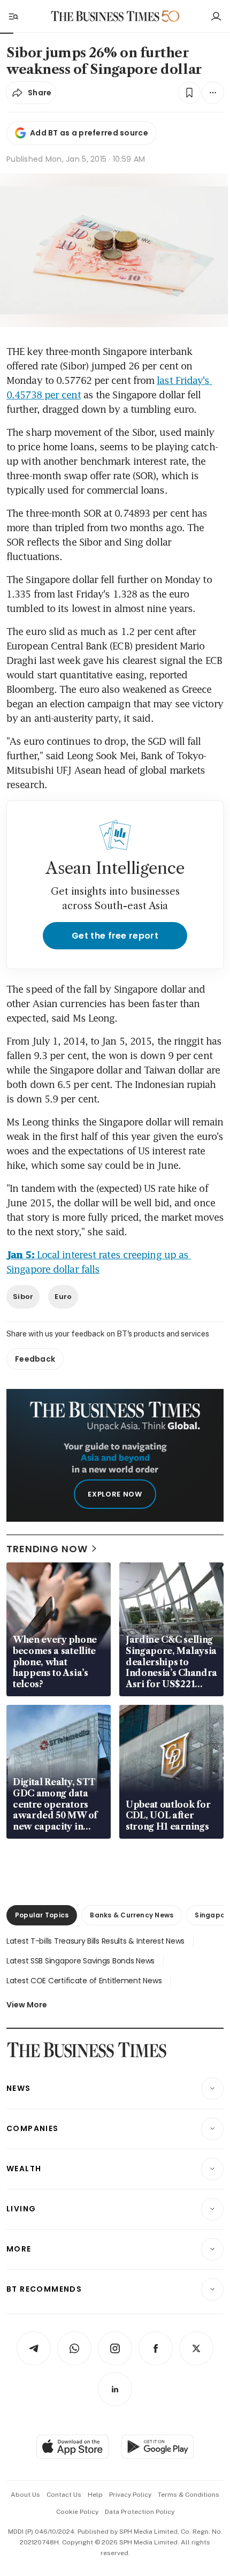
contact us (64, 2495)
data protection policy (140, 2512)
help (95, 2495)
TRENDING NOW (47, 1549)
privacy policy (130, 2495)
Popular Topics (42, 1915)
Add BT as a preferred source (89, 133)
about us (25, 2495)
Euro (63, 1297)
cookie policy (77, 2512)
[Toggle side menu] (13, 16)
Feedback (35, 1359)
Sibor (23, 1297)
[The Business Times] (105, 16)
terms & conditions (189, 2495)
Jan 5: (20, 1255)
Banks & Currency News (132, 1915)
